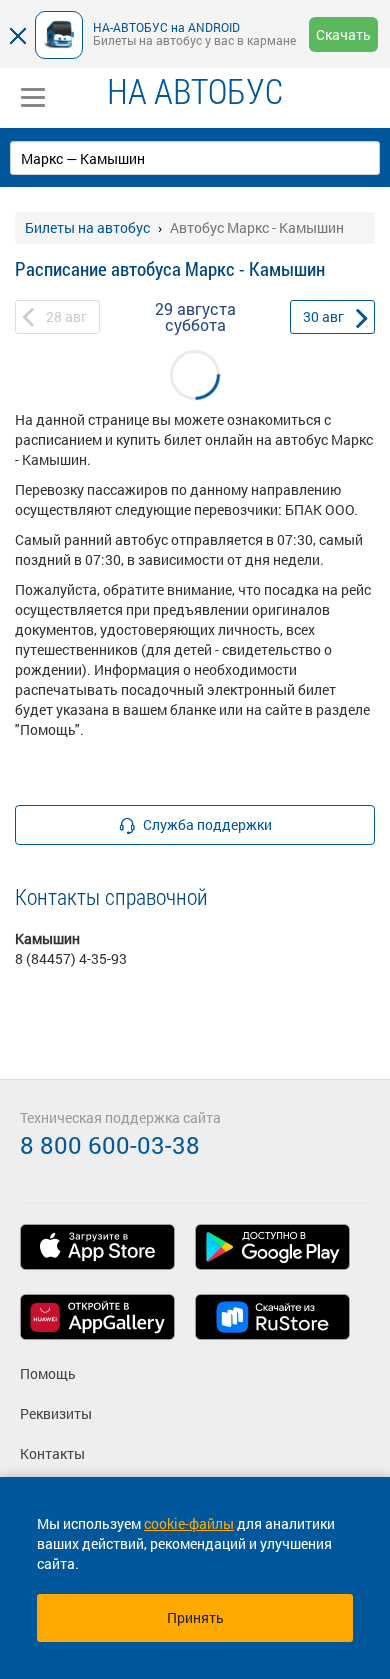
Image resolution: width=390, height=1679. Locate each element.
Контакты (52, 1453)
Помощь (48, 1373)
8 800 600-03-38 (110, 1145)
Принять (195, 1617)
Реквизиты (56, 1413)
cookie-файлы (189, 1523)
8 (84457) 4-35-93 (71, 958)
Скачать (343, 34)
